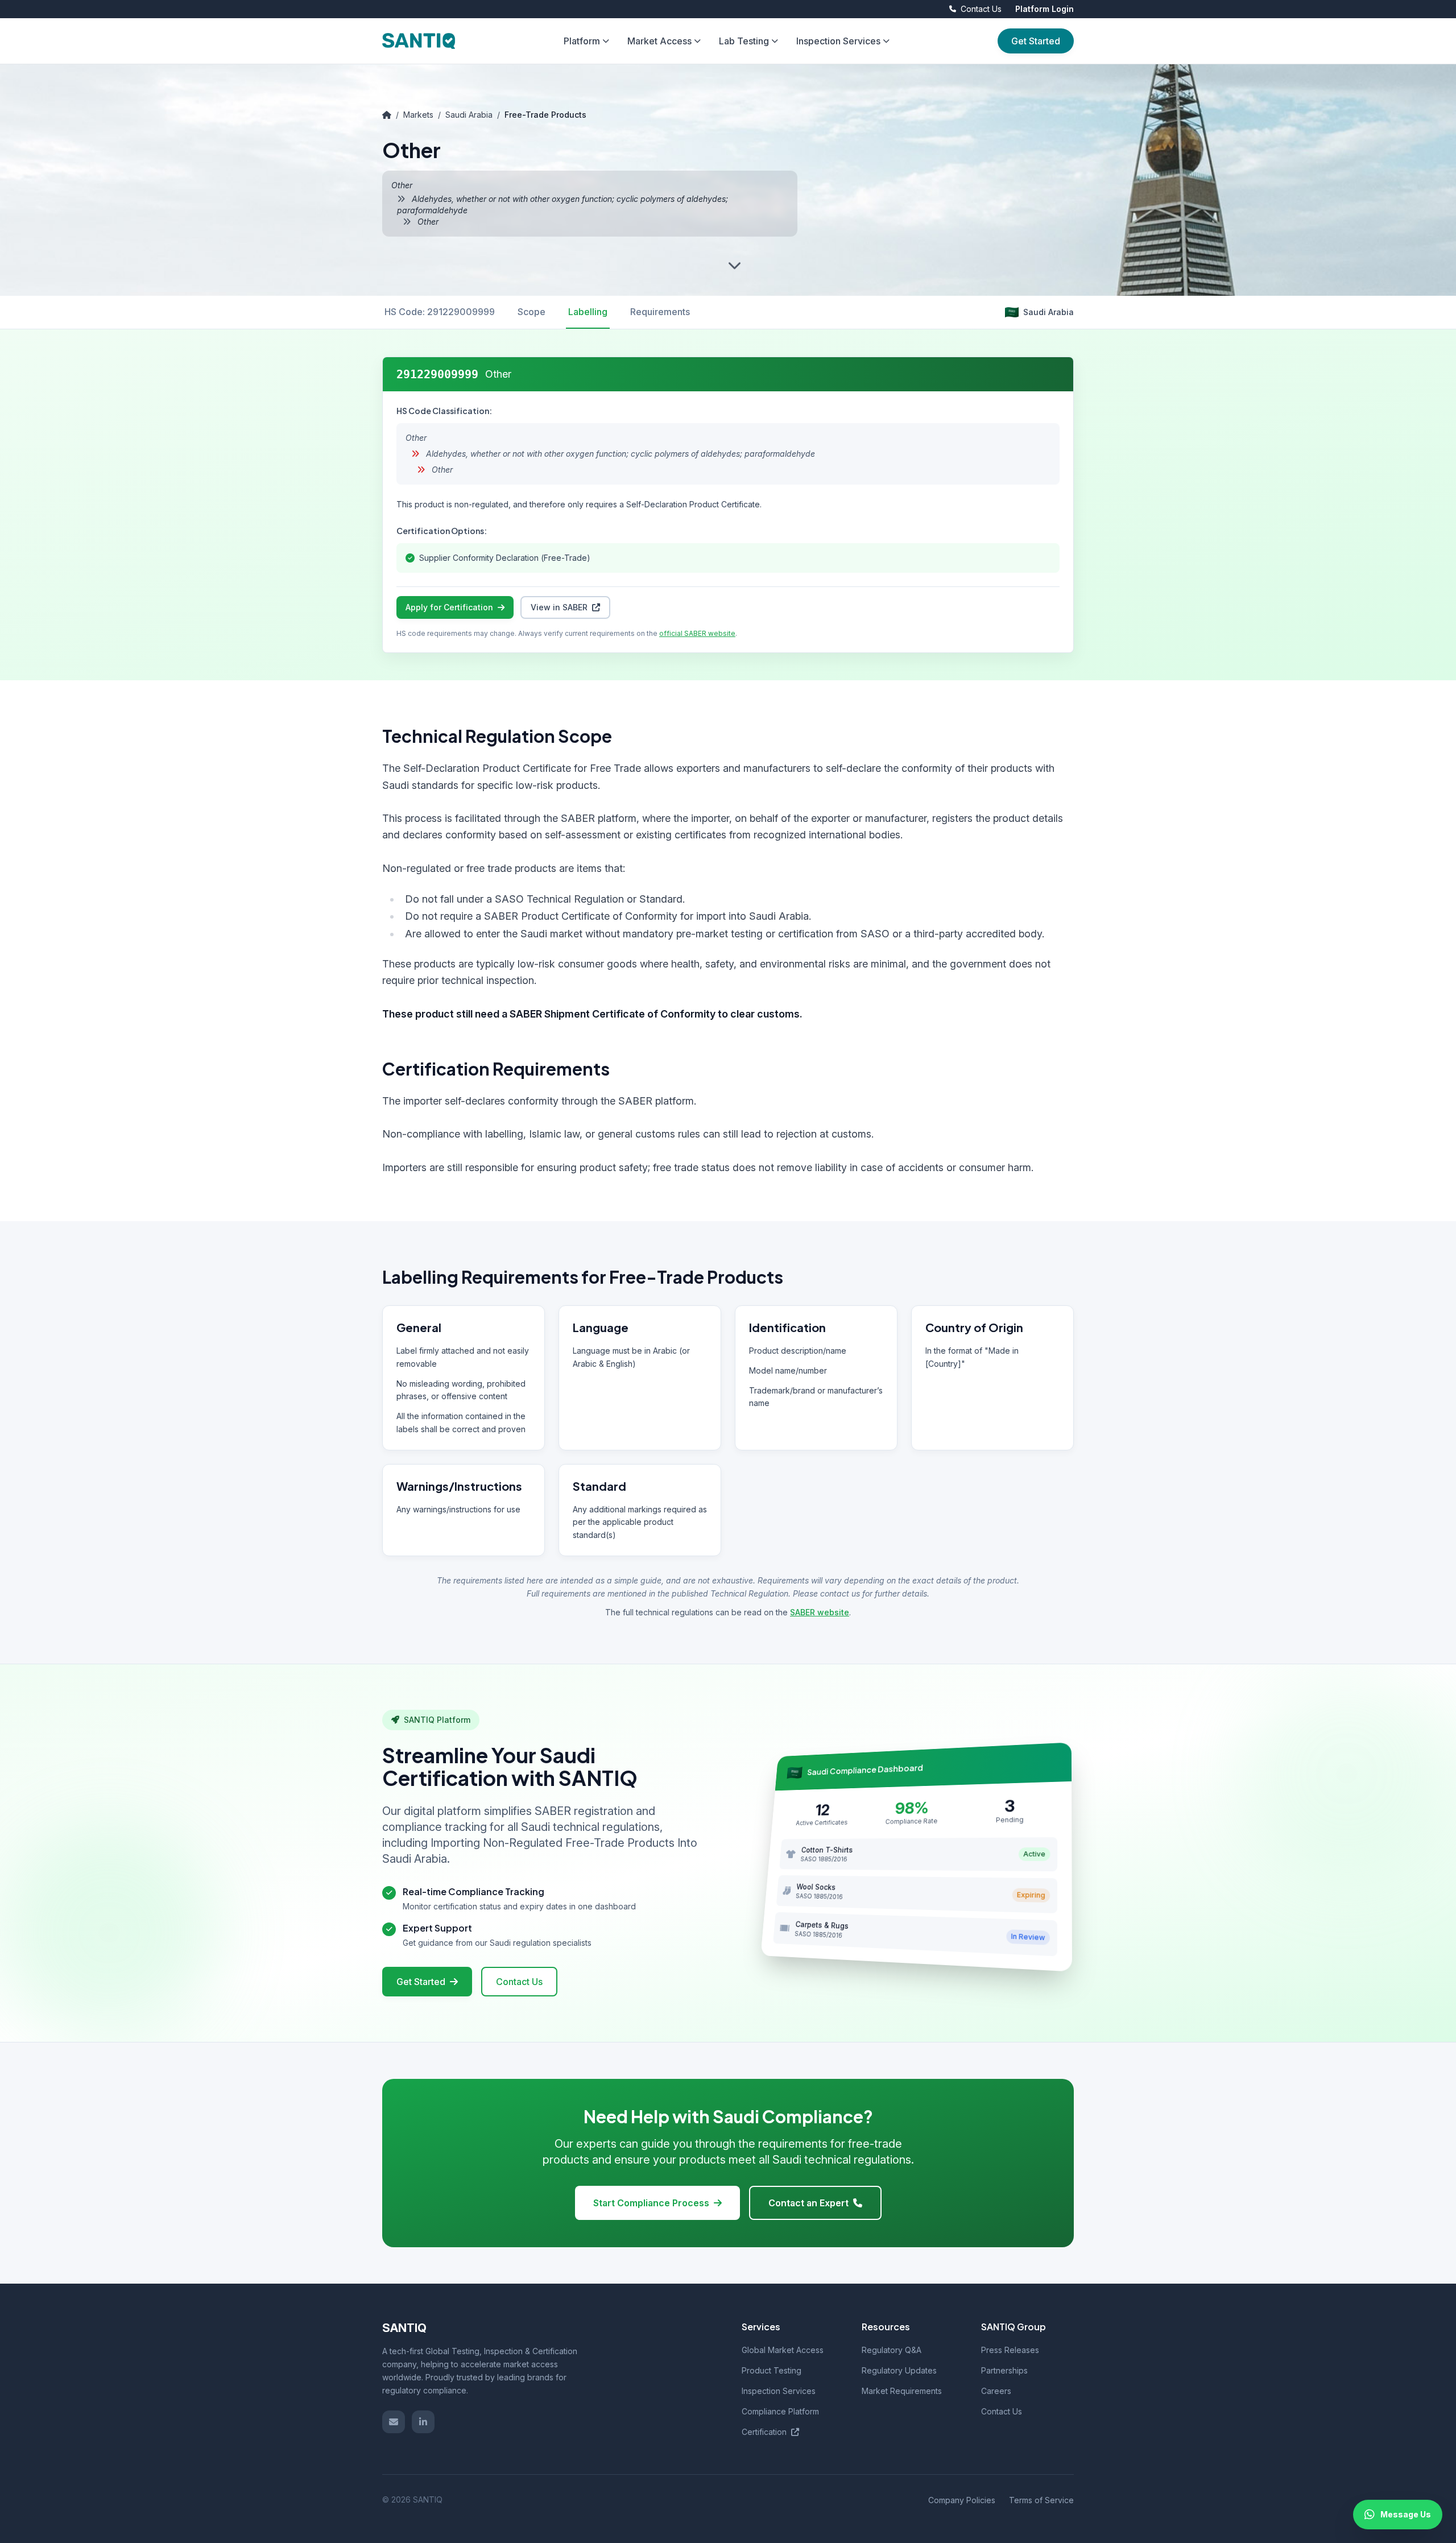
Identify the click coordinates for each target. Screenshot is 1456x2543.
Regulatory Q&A (892, 2350)
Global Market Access (783, 2350)
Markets (418, 115)
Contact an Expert (808, 2203)
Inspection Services (779, 2391)
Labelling (588, 312)
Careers (996, 2391)
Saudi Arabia (469, 115)
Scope (531, 312)
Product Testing (772, 2370)
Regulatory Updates (899, 2370)
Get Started (1036, 41)
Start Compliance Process (651, 2203)
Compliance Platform (780, 2411)
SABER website (820, 1612)
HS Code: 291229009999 (440, 312)
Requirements (660, 312)
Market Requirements (902, 2391)
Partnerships (1004, 2370)
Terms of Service (1041, 2500)
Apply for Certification (449, 607)
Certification (765, 2432)
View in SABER (559, 607)
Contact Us (519, 1982)
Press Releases (1010, 2350)
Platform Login (1045, 9)
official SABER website (697, 633)
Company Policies (962, 2500)
